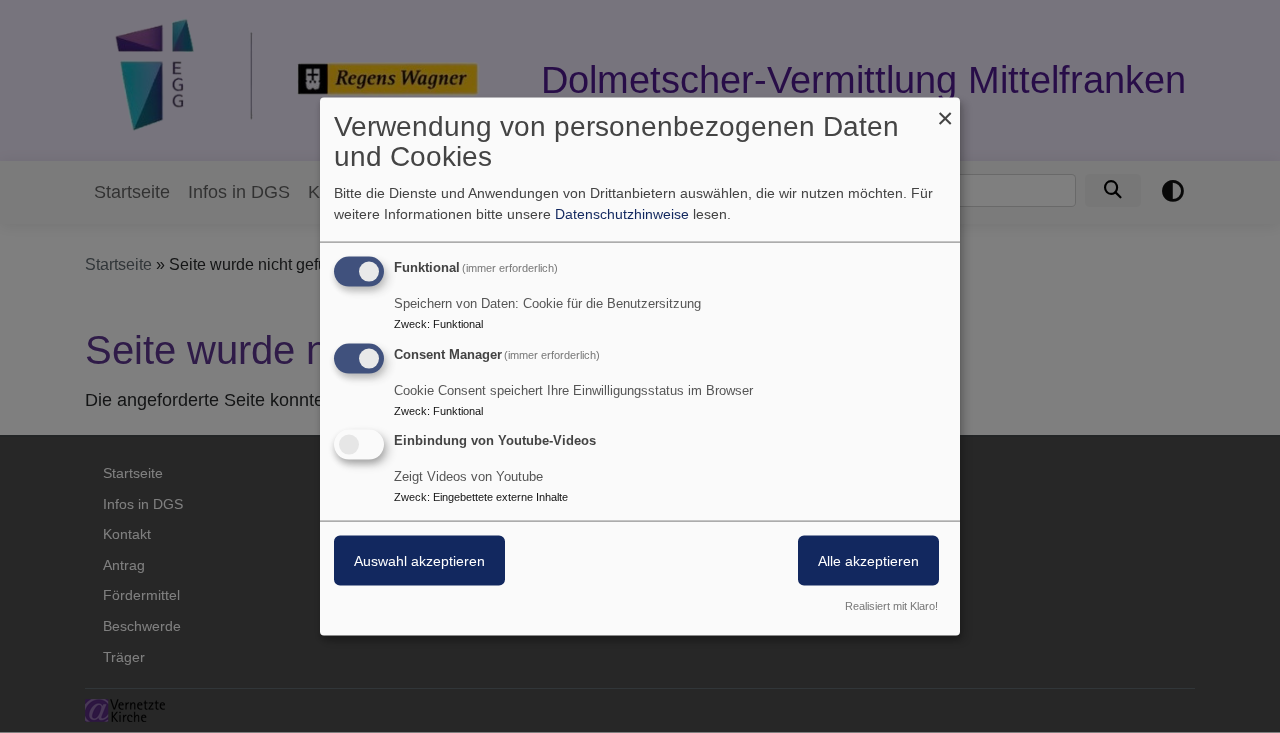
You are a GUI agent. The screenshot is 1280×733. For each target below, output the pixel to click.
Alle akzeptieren (868, 561)
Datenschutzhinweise (622, 213)
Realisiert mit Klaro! (891, 606)
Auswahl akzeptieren (419, 561)
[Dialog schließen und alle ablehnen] (945, 109)
